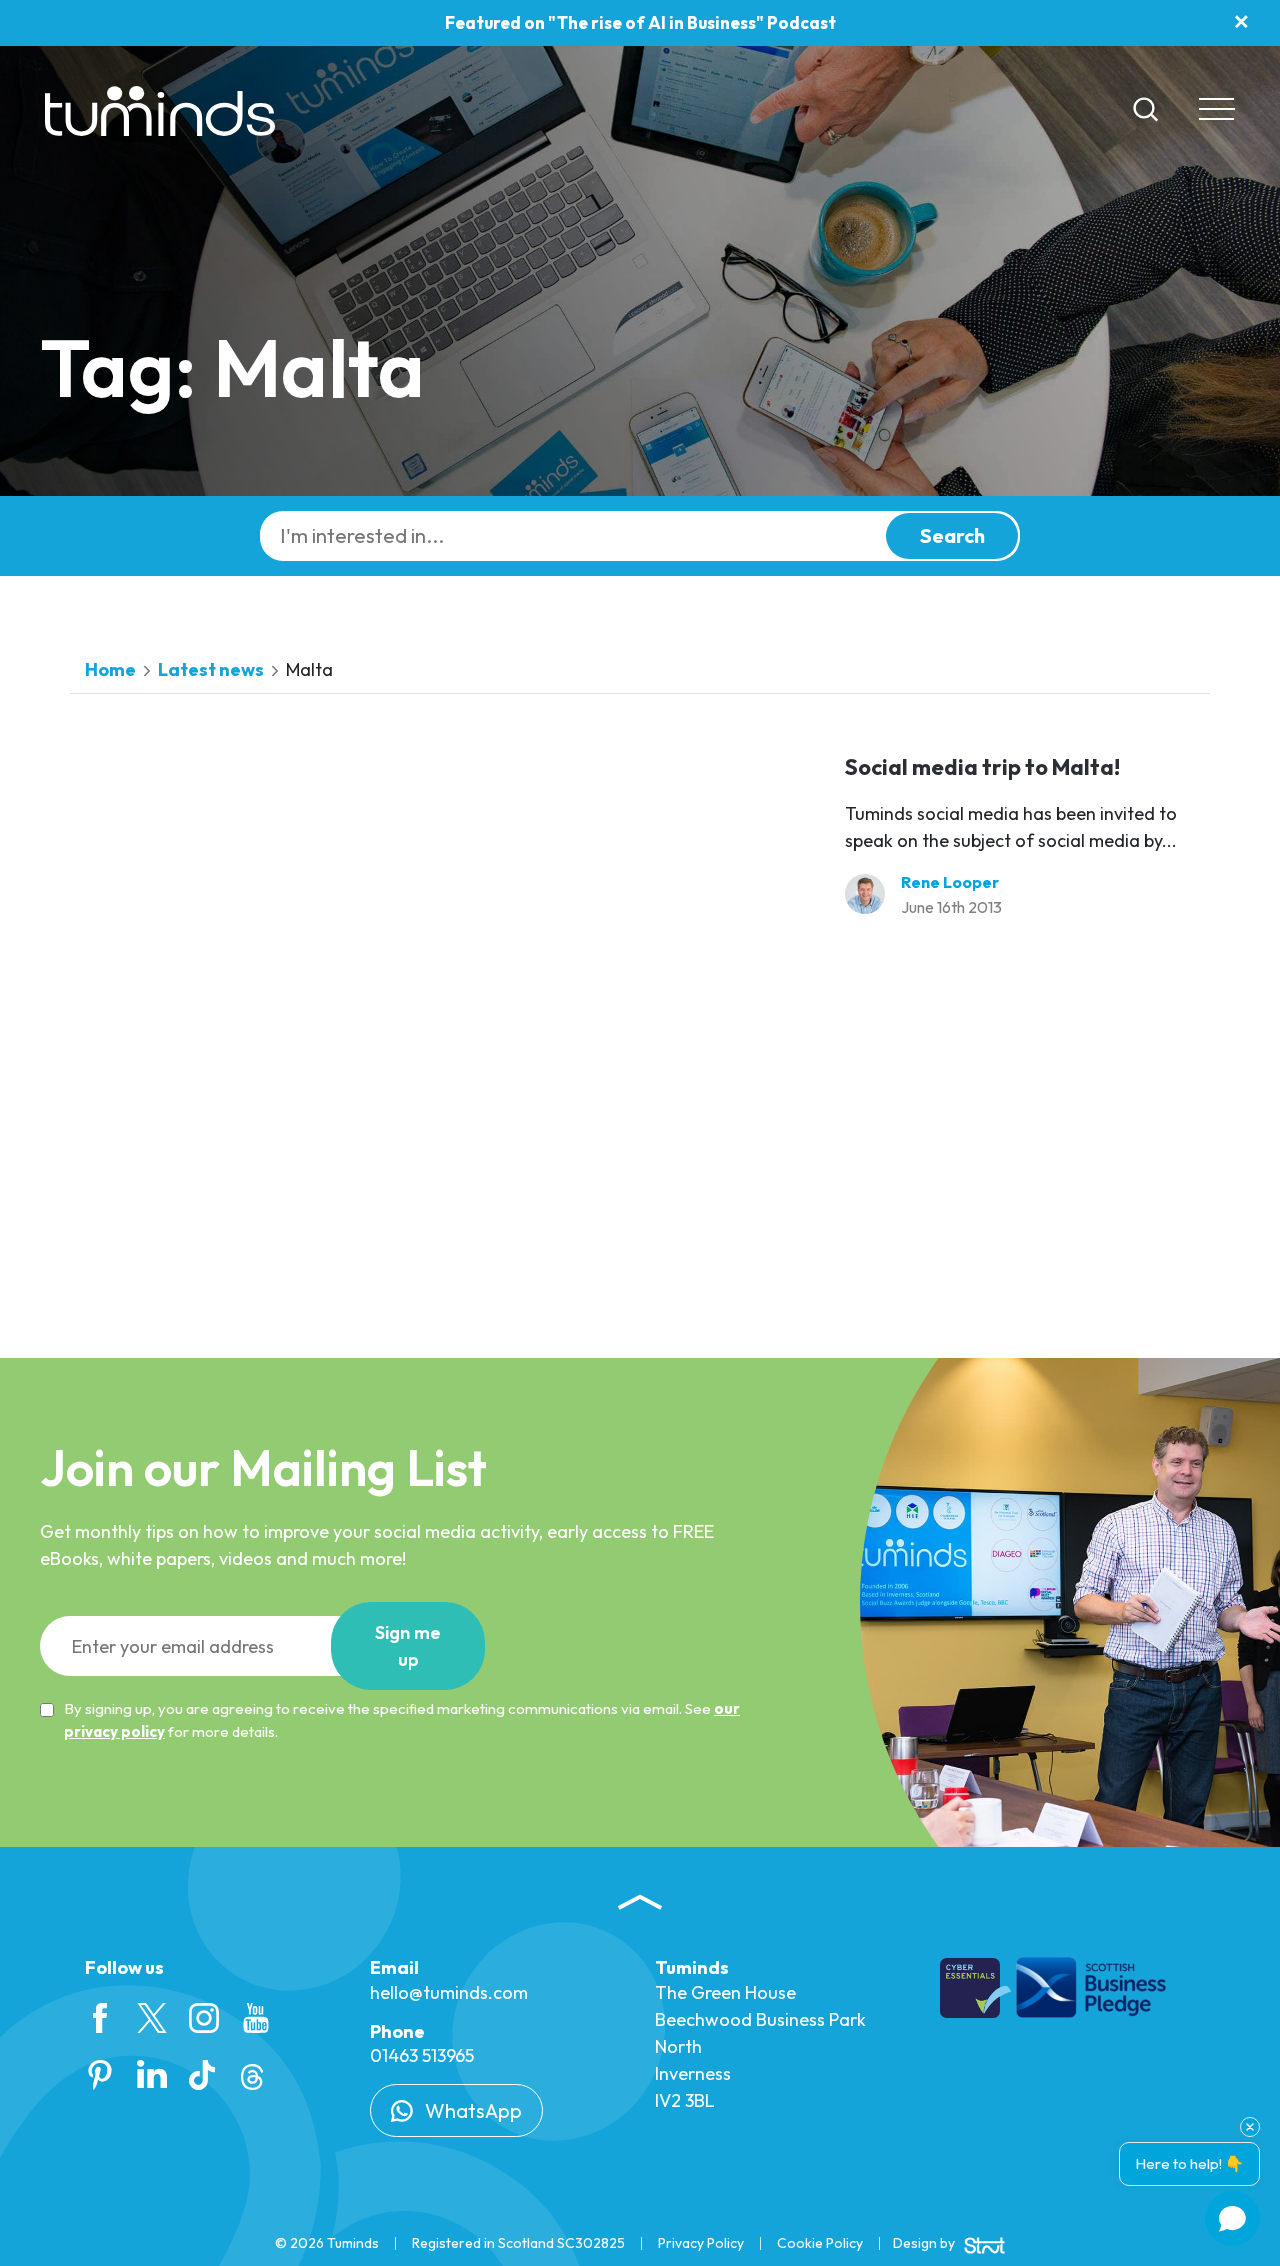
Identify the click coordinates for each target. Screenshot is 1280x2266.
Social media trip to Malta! (982, 767)
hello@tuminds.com (449, 1992)
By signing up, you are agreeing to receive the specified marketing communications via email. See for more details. (402, 1720)
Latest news (211, 669)
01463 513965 (422, 2055)
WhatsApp (471, 2110)
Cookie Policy (820, 2243)
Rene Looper (950, 882)
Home (110, 669)
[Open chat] (1232, 2218)
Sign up (408, 1646)
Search (952, 535)
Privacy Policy (701, 2243)
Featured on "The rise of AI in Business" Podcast (640, 22)
